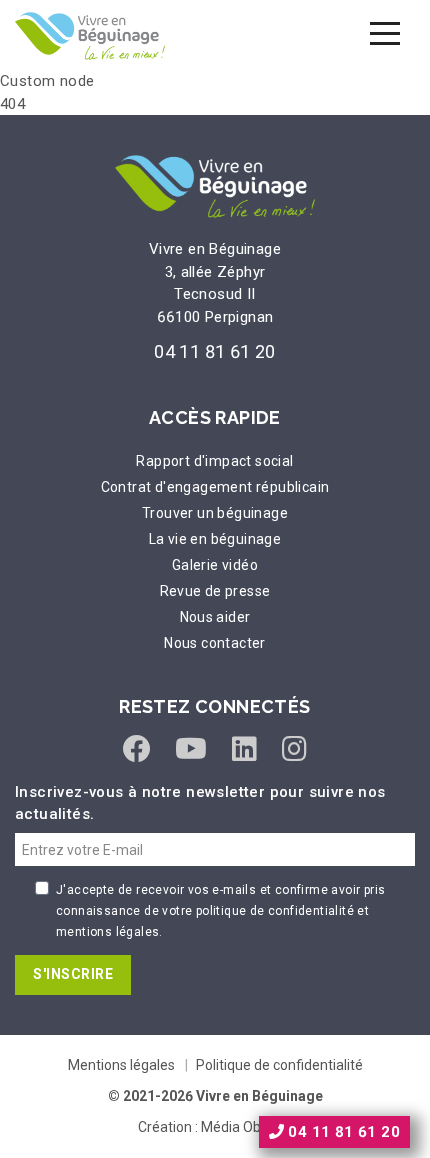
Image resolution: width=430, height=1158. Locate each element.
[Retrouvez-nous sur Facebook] (137, 749)
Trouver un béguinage (215, 513)
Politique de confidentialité (279, 1065)
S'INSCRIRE (73, 974)
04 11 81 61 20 (215, 351)
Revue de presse (215, 591)
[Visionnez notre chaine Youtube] (191, 749)
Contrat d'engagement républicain (215, 487)
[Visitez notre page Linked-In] (244, 749)
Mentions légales (121, 1065)
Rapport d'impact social (214, 461)
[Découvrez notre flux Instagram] (294, 749)
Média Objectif (247, 1127)
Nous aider (215, 617)
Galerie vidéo (215, 565)
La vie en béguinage (215, 539)
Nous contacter (215, 643)
